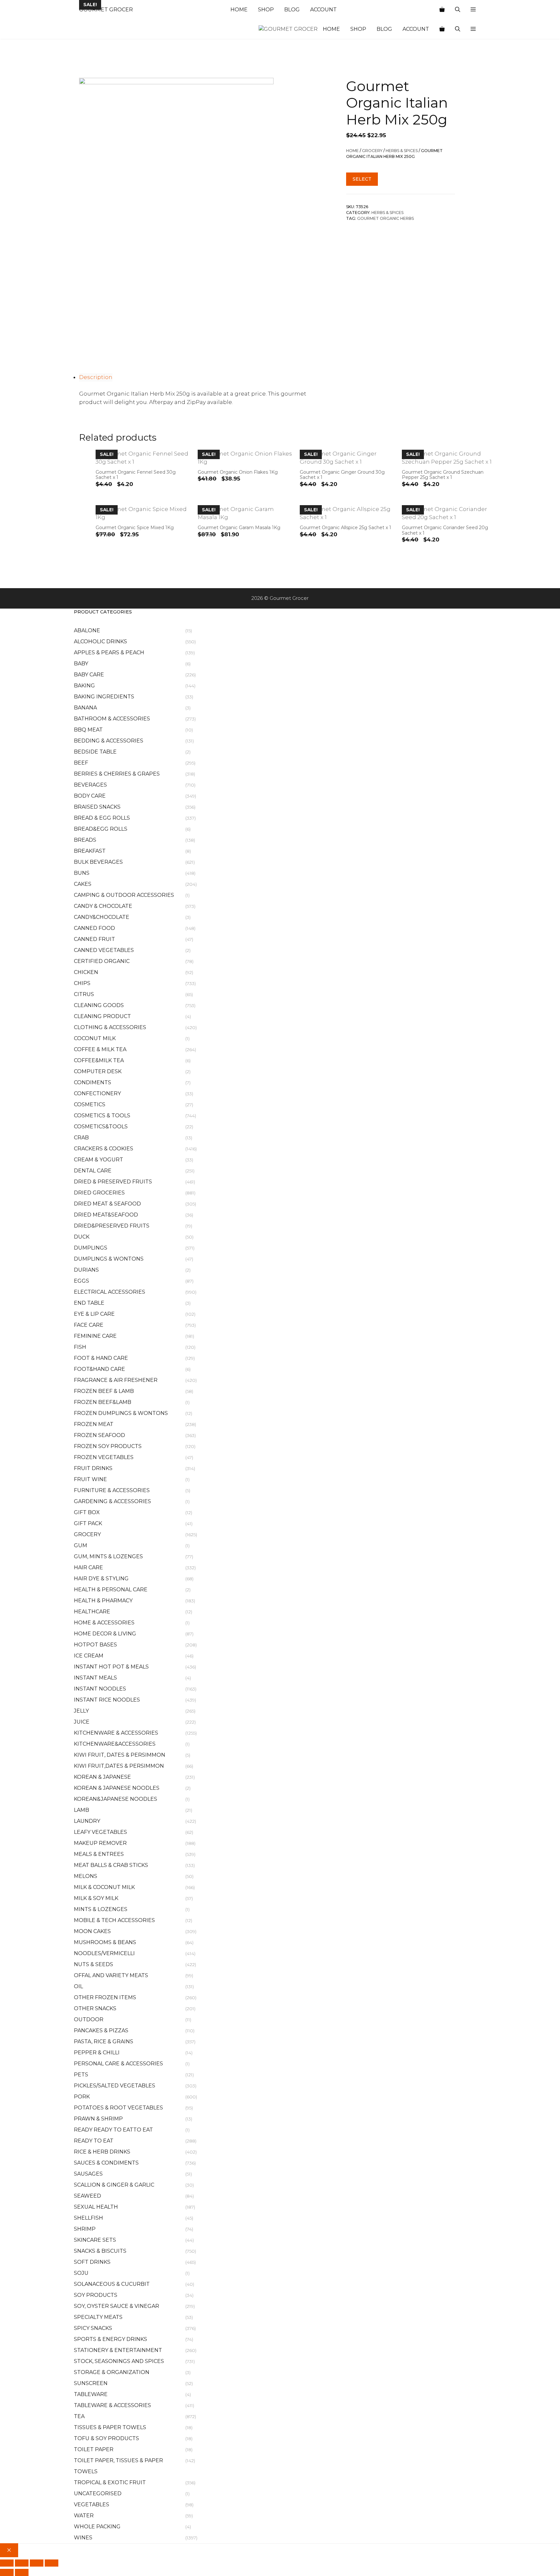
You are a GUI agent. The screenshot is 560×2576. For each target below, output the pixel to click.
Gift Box (87, 1512)
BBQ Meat (88, 730)
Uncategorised (98, 2493)
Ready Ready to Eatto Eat (113, 2130)
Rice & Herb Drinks (102, 2152)
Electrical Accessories (110, 1292)
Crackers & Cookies (104, 1149)
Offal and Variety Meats (111, 1975)
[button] (473, 10)
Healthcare (92, 1612)
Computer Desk (98, 1071)
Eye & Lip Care (94, 1314)
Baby (81, 664)
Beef (81, 763)
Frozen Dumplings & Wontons (121, 1413)
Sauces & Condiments (106, 2163)
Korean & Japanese (102, 1777)
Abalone (87, 630)
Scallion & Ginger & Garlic (114, 2185)
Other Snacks (95, 2008)
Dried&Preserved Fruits (112, 1226)
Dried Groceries (99, 1193)
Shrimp (85, 2229)
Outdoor (89, 2019)
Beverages (90, 785)
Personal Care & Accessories (118, 2064)
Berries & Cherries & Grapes (117, 774)
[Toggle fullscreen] (22, 2563)
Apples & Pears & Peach (109, 653)
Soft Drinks (92, 2262)
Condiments (93, 1082)
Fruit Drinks (93, 1468)
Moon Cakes (92, 1931)
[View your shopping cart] (442, 10)
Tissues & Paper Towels (110, 2427)
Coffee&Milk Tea (99, 1060)
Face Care (89, 1325)
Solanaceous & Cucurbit (112, 2284)
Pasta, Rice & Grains (104, 2042)
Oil (78, 1986)
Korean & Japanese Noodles (117, 1788)
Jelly (81, 1711)
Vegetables (92, 2505)
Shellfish (88, 2218)
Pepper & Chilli (97, 2053)
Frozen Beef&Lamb (103, 1402)
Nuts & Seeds (93, 1964)
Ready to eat (94, 2141)
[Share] (37, 2563)
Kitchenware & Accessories (116, 1733)
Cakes (83, 884)
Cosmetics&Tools (101, 1127)
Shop (266, 10)
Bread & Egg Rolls (102, 818)
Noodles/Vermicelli (104, 1953)
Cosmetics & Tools (102, 1116)
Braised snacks (97, 807)
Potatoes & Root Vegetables (118, 2108)
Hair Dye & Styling (101, 1579)
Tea (79, 2416)
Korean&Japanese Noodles (116, 1799)
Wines (83, 2538)
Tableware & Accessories (112, 2405)
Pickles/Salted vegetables (115, 2086)
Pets (81, 2075)
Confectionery (97, 1093)
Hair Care (88, 1567)
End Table (89, 1303)
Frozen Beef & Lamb (104, 1391)
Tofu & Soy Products (106, 2438)
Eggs (82, 1281)
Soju (81, 2273)
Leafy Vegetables (100, 1832)
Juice (82, 1722)
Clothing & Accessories (110, 1027)
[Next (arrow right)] (22, 2572)
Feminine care (95, 1336)
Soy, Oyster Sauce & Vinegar (117, 2306)
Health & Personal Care (111, 1590)
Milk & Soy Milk (96, 1898)
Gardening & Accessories (112, 1501)
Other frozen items (105, 1997)
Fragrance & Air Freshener (116, 1380)
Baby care (89, 675)
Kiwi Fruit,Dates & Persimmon (119, 1766)
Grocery (372, 151)
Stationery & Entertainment (118, 2350)
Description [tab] (96, 377)
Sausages (88, 2174)
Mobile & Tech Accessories (114, 1920)
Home (239, 10)
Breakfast (90, 851)
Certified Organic (102, 961)
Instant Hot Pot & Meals (111, 1667)
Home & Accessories (104, 1623)
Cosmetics (90, 1104)
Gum (81, 1545)
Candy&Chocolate (102, 917)
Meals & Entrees (99, 1854)
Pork (82, 2097)
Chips (82, 983)
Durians (86, 1270)
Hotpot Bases (95, 1645)
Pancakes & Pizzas (101, 2030)
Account (323, 10)
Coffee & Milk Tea (100, 1049)
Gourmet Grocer (106, 10)
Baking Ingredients (104, 697)
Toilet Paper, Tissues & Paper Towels (118, 2466)
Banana (85, 708)
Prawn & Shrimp (98, 2119)
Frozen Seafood (99, 1435)
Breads (85, 840)
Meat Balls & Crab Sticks (111, 1865)
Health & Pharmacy (103, 1601)
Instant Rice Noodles (107, 1700)
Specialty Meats (98, 2317)
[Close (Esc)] (52, 2563)
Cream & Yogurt (99, 1160)
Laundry (87, 1821)
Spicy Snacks (93, 2328)
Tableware (91, 2394)
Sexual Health (96, 2207)
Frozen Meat (94, 1424)
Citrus (84, 994)
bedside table (95, 752)
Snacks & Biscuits (100, 2251)
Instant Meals (95, 1678)
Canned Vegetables (104, 950)
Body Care (90, 796)
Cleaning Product (102, 1016)
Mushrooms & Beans (105, 1942)
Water (84, 2516)
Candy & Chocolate (103, 906)
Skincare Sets (95, 2240)
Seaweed (87, 2196)
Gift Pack (88, 1523)
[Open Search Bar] (458, 10)
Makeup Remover (100, 1843)
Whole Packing (97, 2527)
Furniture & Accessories (112, 1490)
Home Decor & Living (105, 1634)
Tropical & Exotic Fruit (110, 2482)
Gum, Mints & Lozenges (108, 1556)
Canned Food (94, 928)
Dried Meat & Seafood (107, 1204)
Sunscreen (91, 2383)
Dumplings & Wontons (109, 1259)
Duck (82, 1237)
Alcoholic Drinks (100, 641)
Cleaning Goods (99, 1005)
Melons (86, 1876)
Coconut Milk (95, 1038)
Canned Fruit (94, 939)
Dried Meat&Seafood (106, 1215)
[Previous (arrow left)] (7, 2572)
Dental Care (93, 1171)
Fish (80, 1347)
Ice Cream (89, 1656)
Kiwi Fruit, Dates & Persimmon (120, 1755)
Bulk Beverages (98, 862)
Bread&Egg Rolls (101, 829)
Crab (81, 1138)
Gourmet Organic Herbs (385, 218)
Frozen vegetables (104, 1457)
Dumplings (91, 1248)
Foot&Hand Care (99, 1369)
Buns (82, 873)
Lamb (82, 1810)
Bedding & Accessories (109, 741)
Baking (84, 686)
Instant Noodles (100, 1689)
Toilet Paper (94, 2449)
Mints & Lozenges (101, 1909)
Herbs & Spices (402, 151)
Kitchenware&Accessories (115, 1744)
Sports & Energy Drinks (111, 2339)
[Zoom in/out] (7, 2563)
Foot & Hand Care (101, 1358)
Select (362, 179)
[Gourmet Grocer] (288, 29)
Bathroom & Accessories (112, 719)
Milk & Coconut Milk (104, 1887)
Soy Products (96, 2295)
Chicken (86, 972)
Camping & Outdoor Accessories (124, 895)
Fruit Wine (90, 1479)
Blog (292, 10)
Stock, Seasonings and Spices (119, 2361)
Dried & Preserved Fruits (113, 1182)
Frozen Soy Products (108, 1446)
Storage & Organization (112, 2372)
